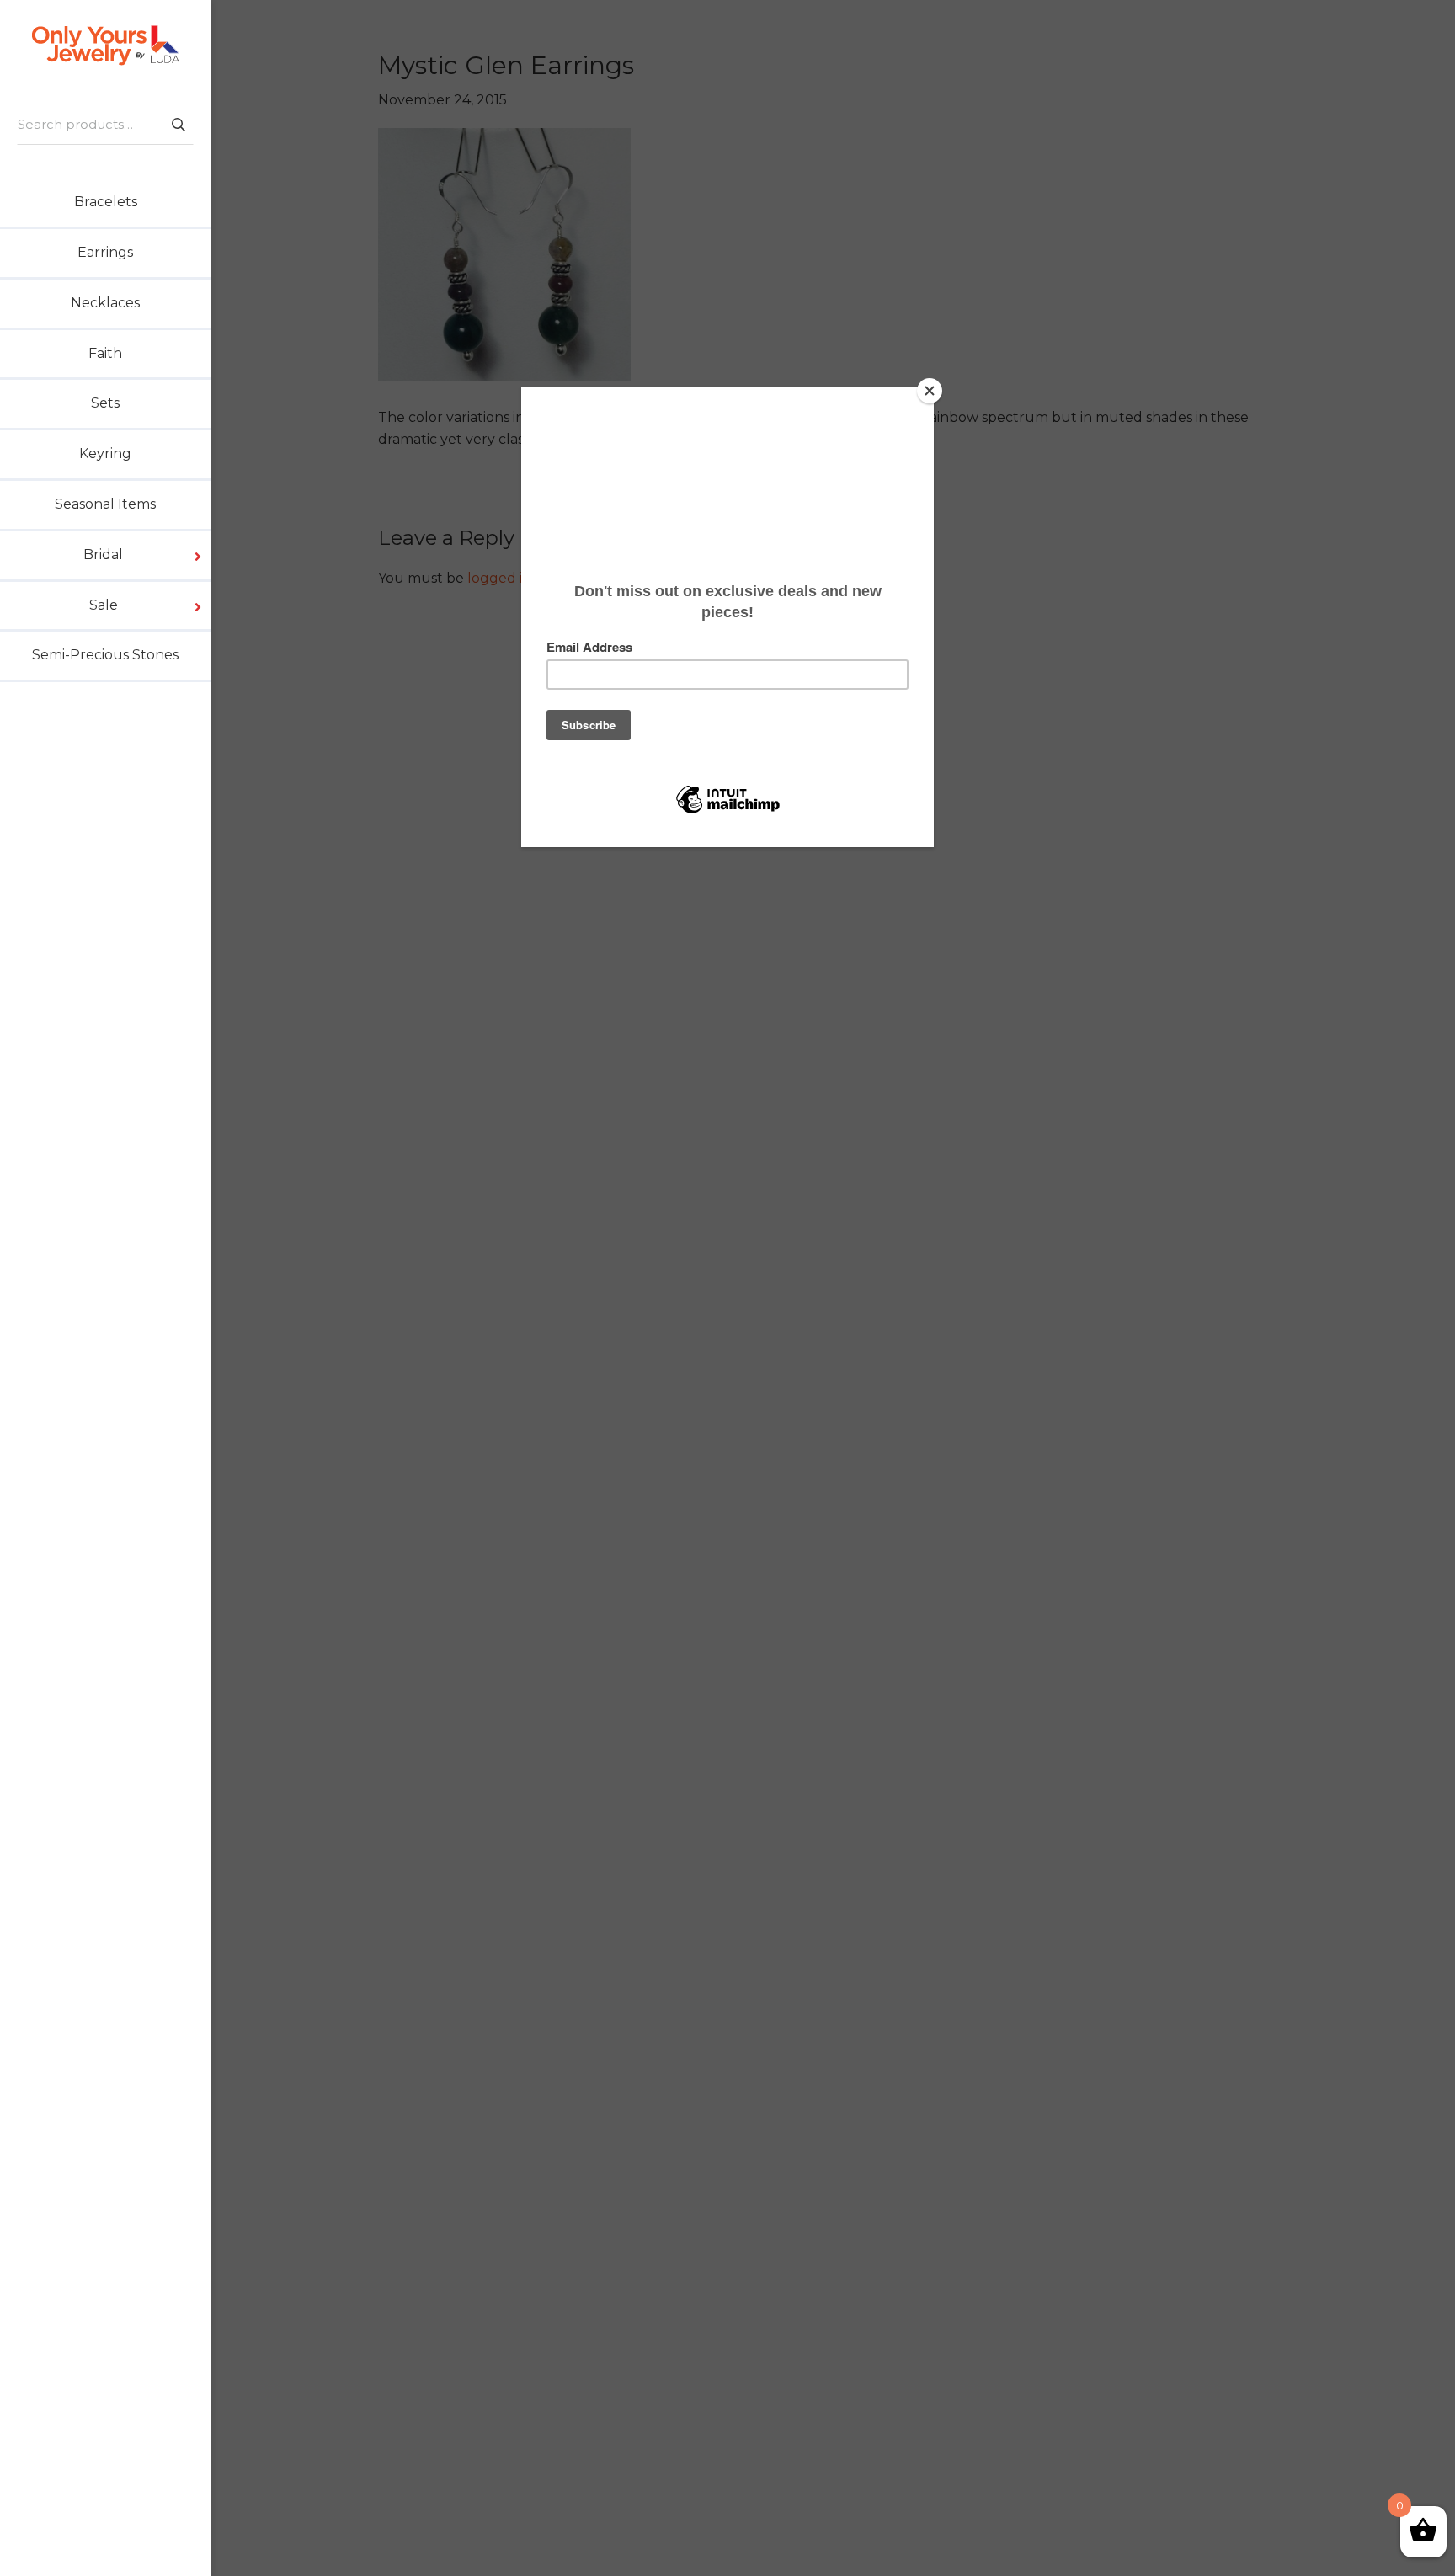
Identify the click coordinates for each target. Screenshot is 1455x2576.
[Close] (930, 391)
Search (178, 124)
